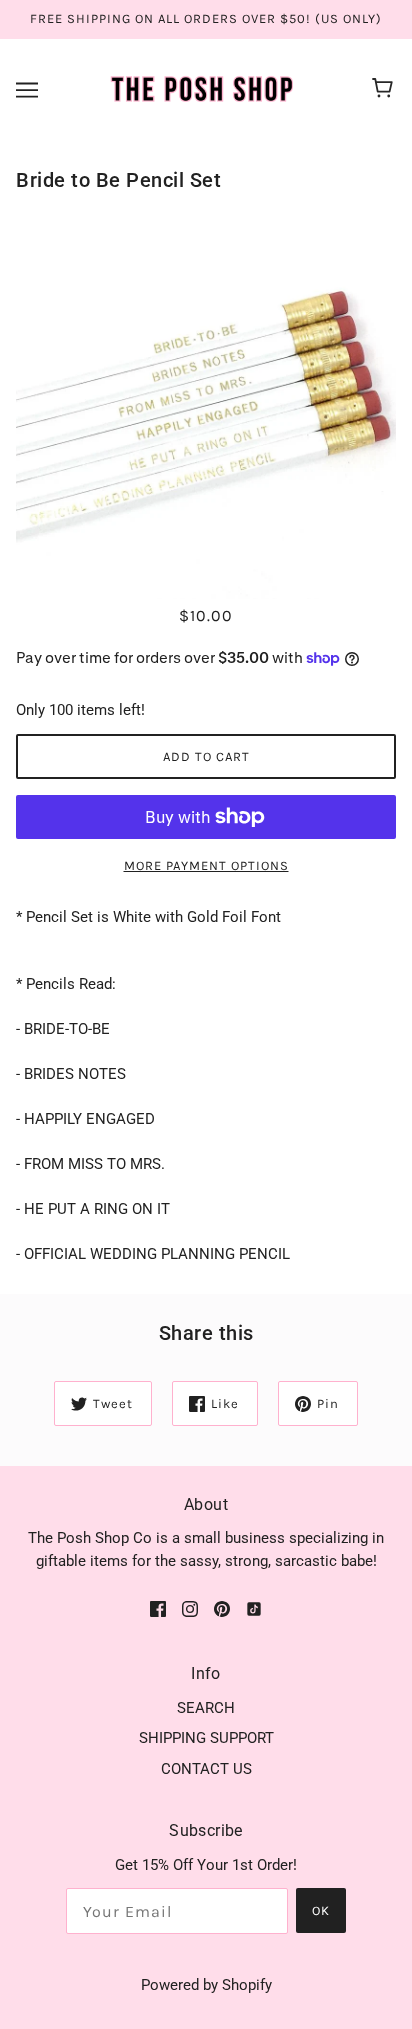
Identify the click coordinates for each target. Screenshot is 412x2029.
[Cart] (385, 90)
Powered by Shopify (206, 1985)
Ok (321, 1910)
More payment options (206, 865)
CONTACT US (206, 1769)
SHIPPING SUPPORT (206, 1738)
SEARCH (206, 1708)
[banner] (202, 88)
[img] (158, 1608)
